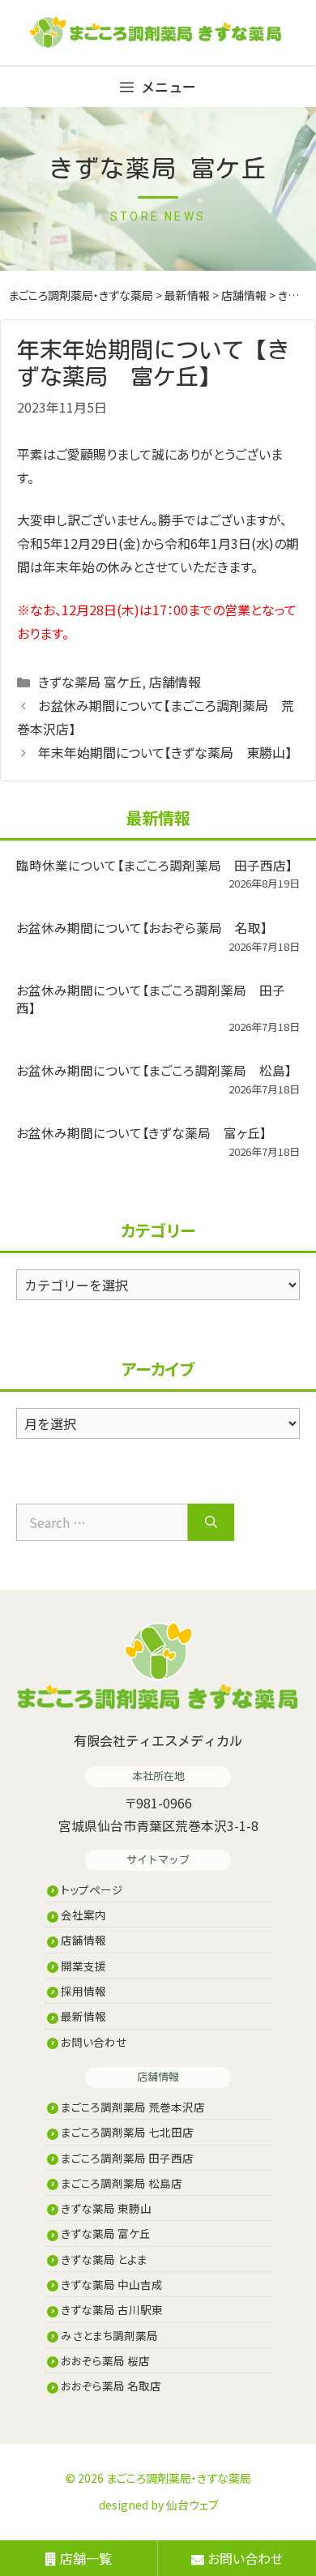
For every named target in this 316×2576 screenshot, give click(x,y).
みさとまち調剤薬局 (108, 2335)
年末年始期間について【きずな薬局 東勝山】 (165, 752)
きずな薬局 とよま (103, 2259)
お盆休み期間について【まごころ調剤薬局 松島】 (154, 1070)
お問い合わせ (93, 2042)
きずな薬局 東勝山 (105, 2208)
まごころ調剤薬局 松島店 (120, 2183)
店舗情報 (175, 682)
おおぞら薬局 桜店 (104, 2360)
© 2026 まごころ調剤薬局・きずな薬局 (158, 2478)
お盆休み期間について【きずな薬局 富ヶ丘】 (141, 1132)
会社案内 (82, 1915)
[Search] (211, 1522)
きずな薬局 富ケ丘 (90, 682)
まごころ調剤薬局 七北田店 (126, 2132)
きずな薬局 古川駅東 (111, 2309)
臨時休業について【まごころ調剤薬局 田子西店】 (154, 865)
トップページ (91, 1889)
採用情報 (82, 1991)
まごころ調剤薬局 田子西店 (126, 2158)
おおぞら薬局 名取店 (110, 2386)
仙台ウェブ (192, 2505)
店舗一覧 (84, 2558)
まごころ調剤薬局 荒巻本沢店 (132, 2107)
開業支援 (82, 1966)
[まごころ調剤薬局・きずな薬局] (175, 32)
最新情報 (82, 2016)
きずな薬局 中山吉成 (111, 2284)
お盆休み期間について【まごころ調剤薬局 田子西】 (151, 999)
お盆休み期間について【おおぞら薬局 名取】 (142, 927)
